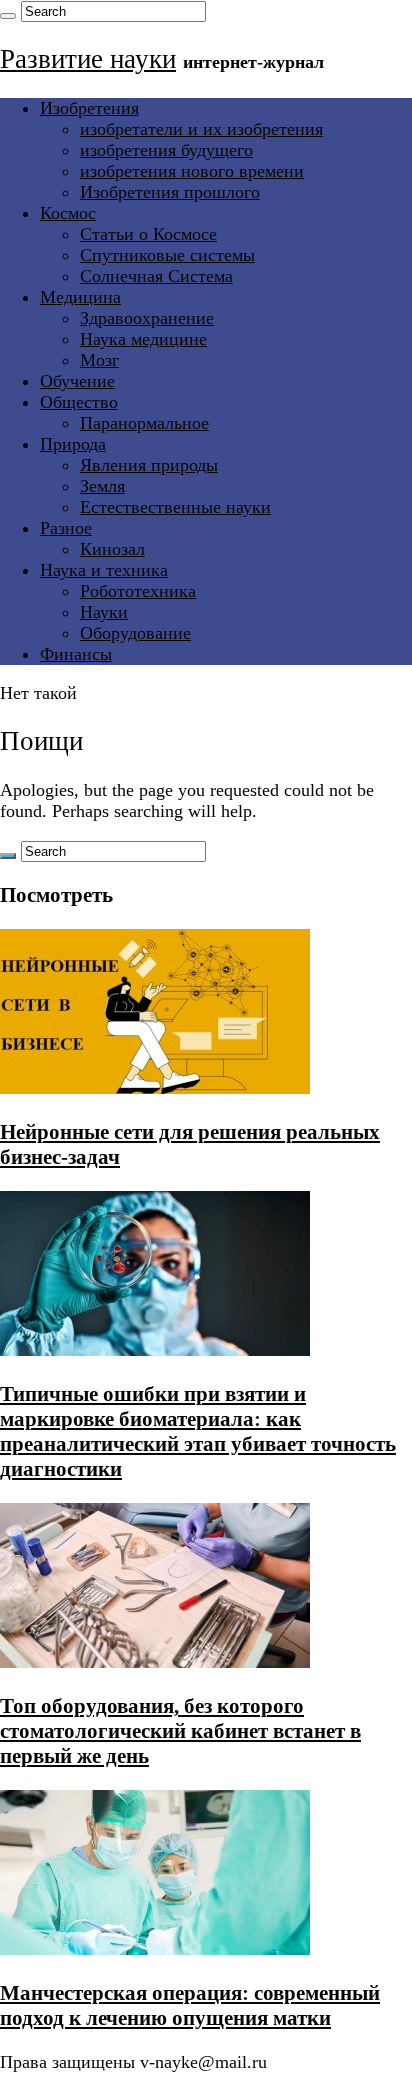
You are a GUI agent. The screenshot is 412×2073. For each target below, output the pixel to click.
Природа (73, 444)
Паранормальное (144, 423)
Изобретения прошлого (170, 192)
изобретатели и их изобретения (201, 129)
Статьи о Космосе (148, 234)
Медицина (80, 297)
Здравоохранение (147, 318)
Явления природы (149, 465)
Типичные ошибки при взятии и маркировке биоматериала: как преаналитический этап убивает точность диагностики (198, 1431)
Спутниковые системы (167, 255)
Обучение (77, 381)
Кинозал (112, 549)
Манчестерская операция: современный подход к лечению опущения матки (190, 2005)
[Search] (8, 16)
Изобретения (89, 108)
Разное (66, 528)
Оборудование (135, 633)
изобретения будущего (166, 150)
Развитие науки (88, 59)
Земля (102, 486)
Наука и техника (104, 570)
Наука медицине (143, 339)
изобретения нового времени (192, 171)
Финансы (76, 654)
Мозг (99, 360)
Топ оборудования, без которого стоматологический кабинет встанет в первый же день (180, 1731)
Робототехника (138, 591)
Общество (79, 402)
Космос (68, 213)
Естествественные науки (175, 507)
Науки (104, 612)
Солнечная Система (156, 276)
